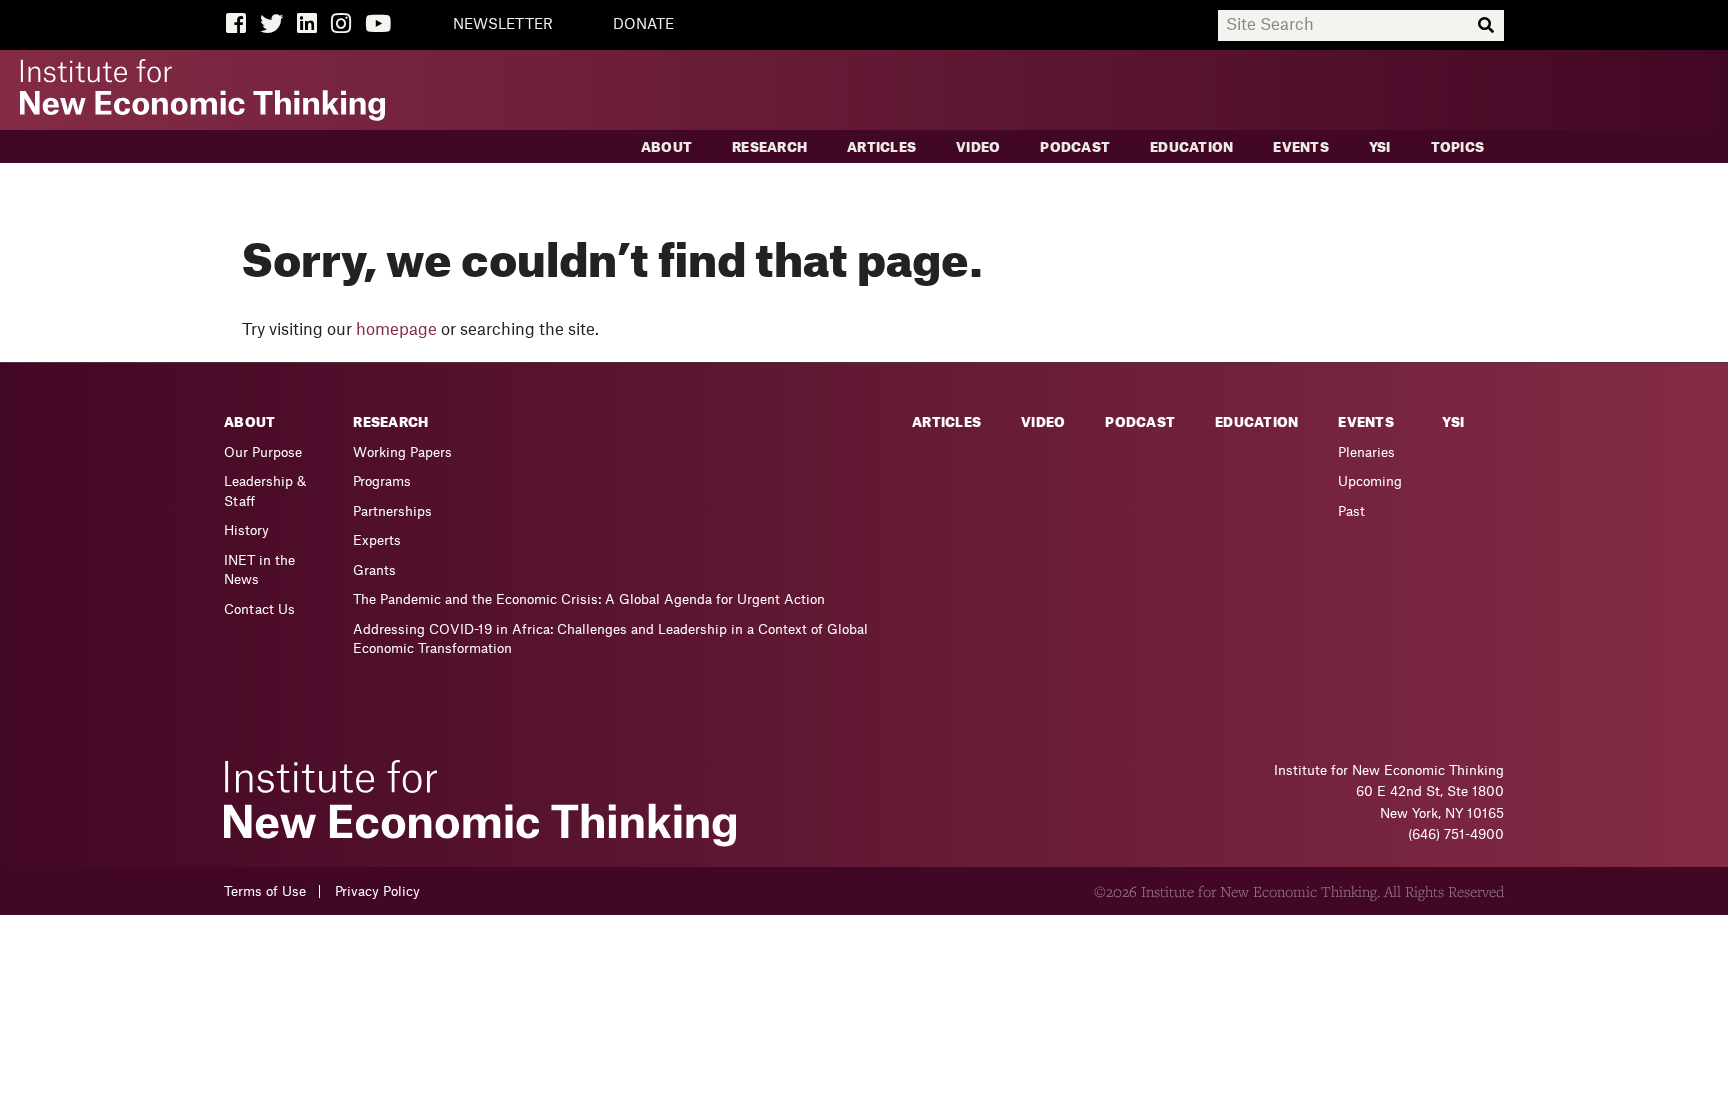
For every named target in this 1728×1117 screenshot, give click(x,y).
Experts (377, 540)
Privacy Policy (377, 891)
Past (1351, 511)
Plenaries (1366, 452)
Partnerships (392, 511)
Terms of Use (265, 891)
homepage (396, 330)
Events (1301, 147)
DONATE (643, 25)
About (666, 147)
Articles (881, 147)
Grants (374, 570)
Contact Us (259, 609)
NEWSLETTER (503, 25)
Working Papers (402, 452)
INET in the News (259, 570)
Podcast (1075, 147)
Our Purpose (263, 452)
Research (769, 147)
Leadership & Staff (265, 491)
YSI (1380, 147)
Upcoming (1370, 481)
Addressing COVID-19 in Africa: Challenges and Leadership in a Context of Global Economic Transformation (610, 639)
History (246, 530)
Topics (1458, 147)
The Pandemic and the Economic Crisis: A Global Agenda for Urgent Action (589, 599)
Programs (382, 481)
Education (1191, 147)
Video (978, 147)
